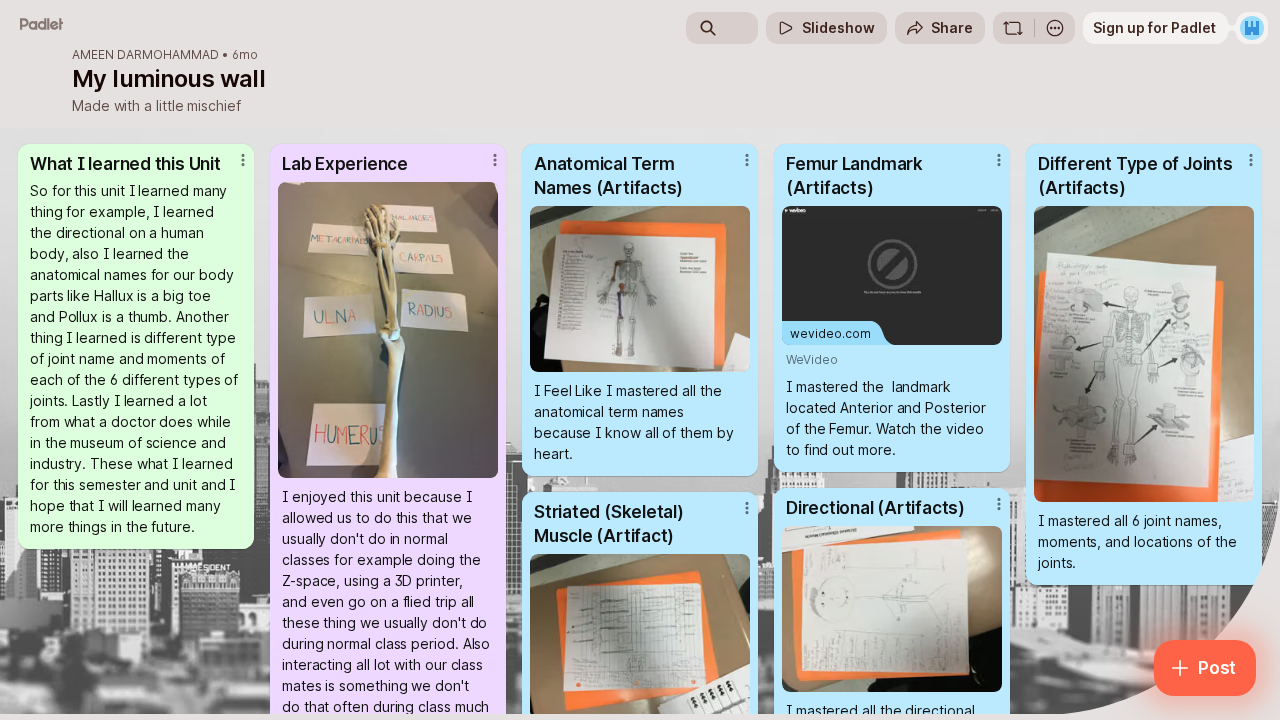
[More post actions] (243, 160)
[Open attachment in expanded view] (388, 330)
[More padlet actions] (1055, 28)
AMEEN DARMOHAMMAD (145, 55)
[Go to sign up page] (1252, 28)
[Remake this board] (1013, 28)
